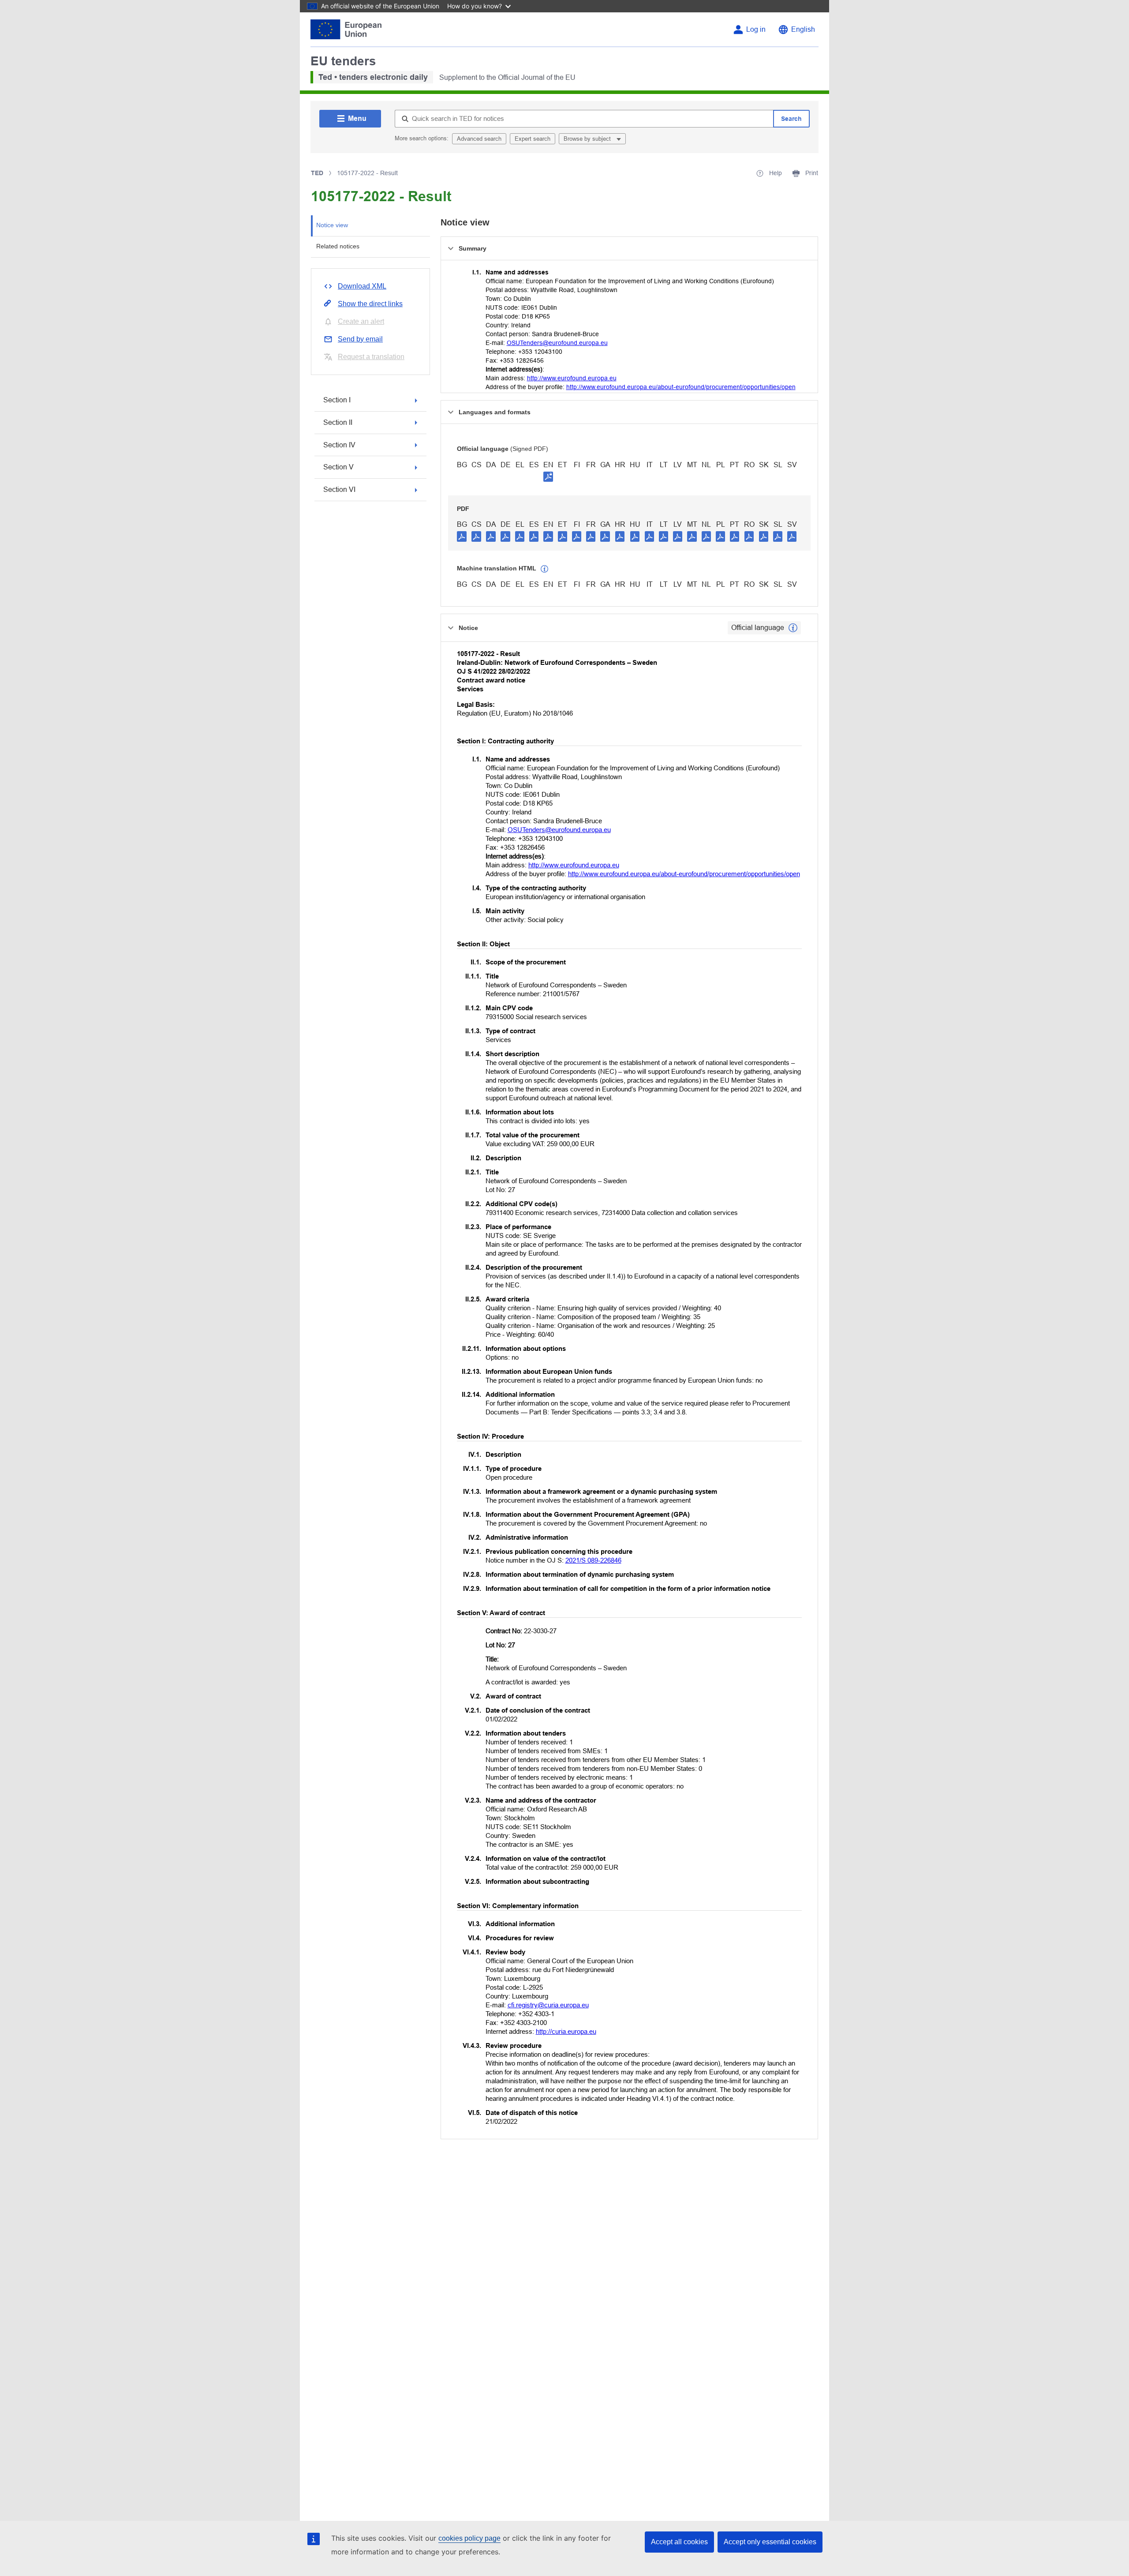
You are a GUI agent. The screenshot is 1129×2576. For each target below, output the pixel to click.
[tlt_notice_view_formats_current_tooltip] (793, 628)
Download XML (362, 286)
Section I (337, 400)
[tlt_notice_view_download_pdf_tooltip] (462, 536)
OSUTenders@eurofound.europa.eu (557, 343)
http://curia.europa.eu (566, 2031)
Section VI (339, 489)
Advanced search (479, 139)
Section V (338, 467)
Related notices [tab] (338, 246)
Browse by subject (588, 139)
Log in (756, 29)
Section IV (339, 445)
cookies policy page (469, 2538)
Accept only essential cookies (770, 2542)
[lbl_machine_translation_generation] (545, 569)
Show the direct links (370, 304)
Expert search (533, 139)
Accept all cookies (679, 2542)
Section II (338, 422)
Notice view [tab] (332, 225)
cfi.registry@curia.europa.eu (548, 2005)
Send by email (360, 339)
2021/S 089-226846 (593, 1560)
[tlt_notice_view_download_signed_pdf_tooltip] (548, 476)
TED (317, 173)
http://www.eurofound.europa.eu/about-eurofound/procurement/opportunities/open (681, 387)
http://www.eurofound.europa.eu (572, 378)
